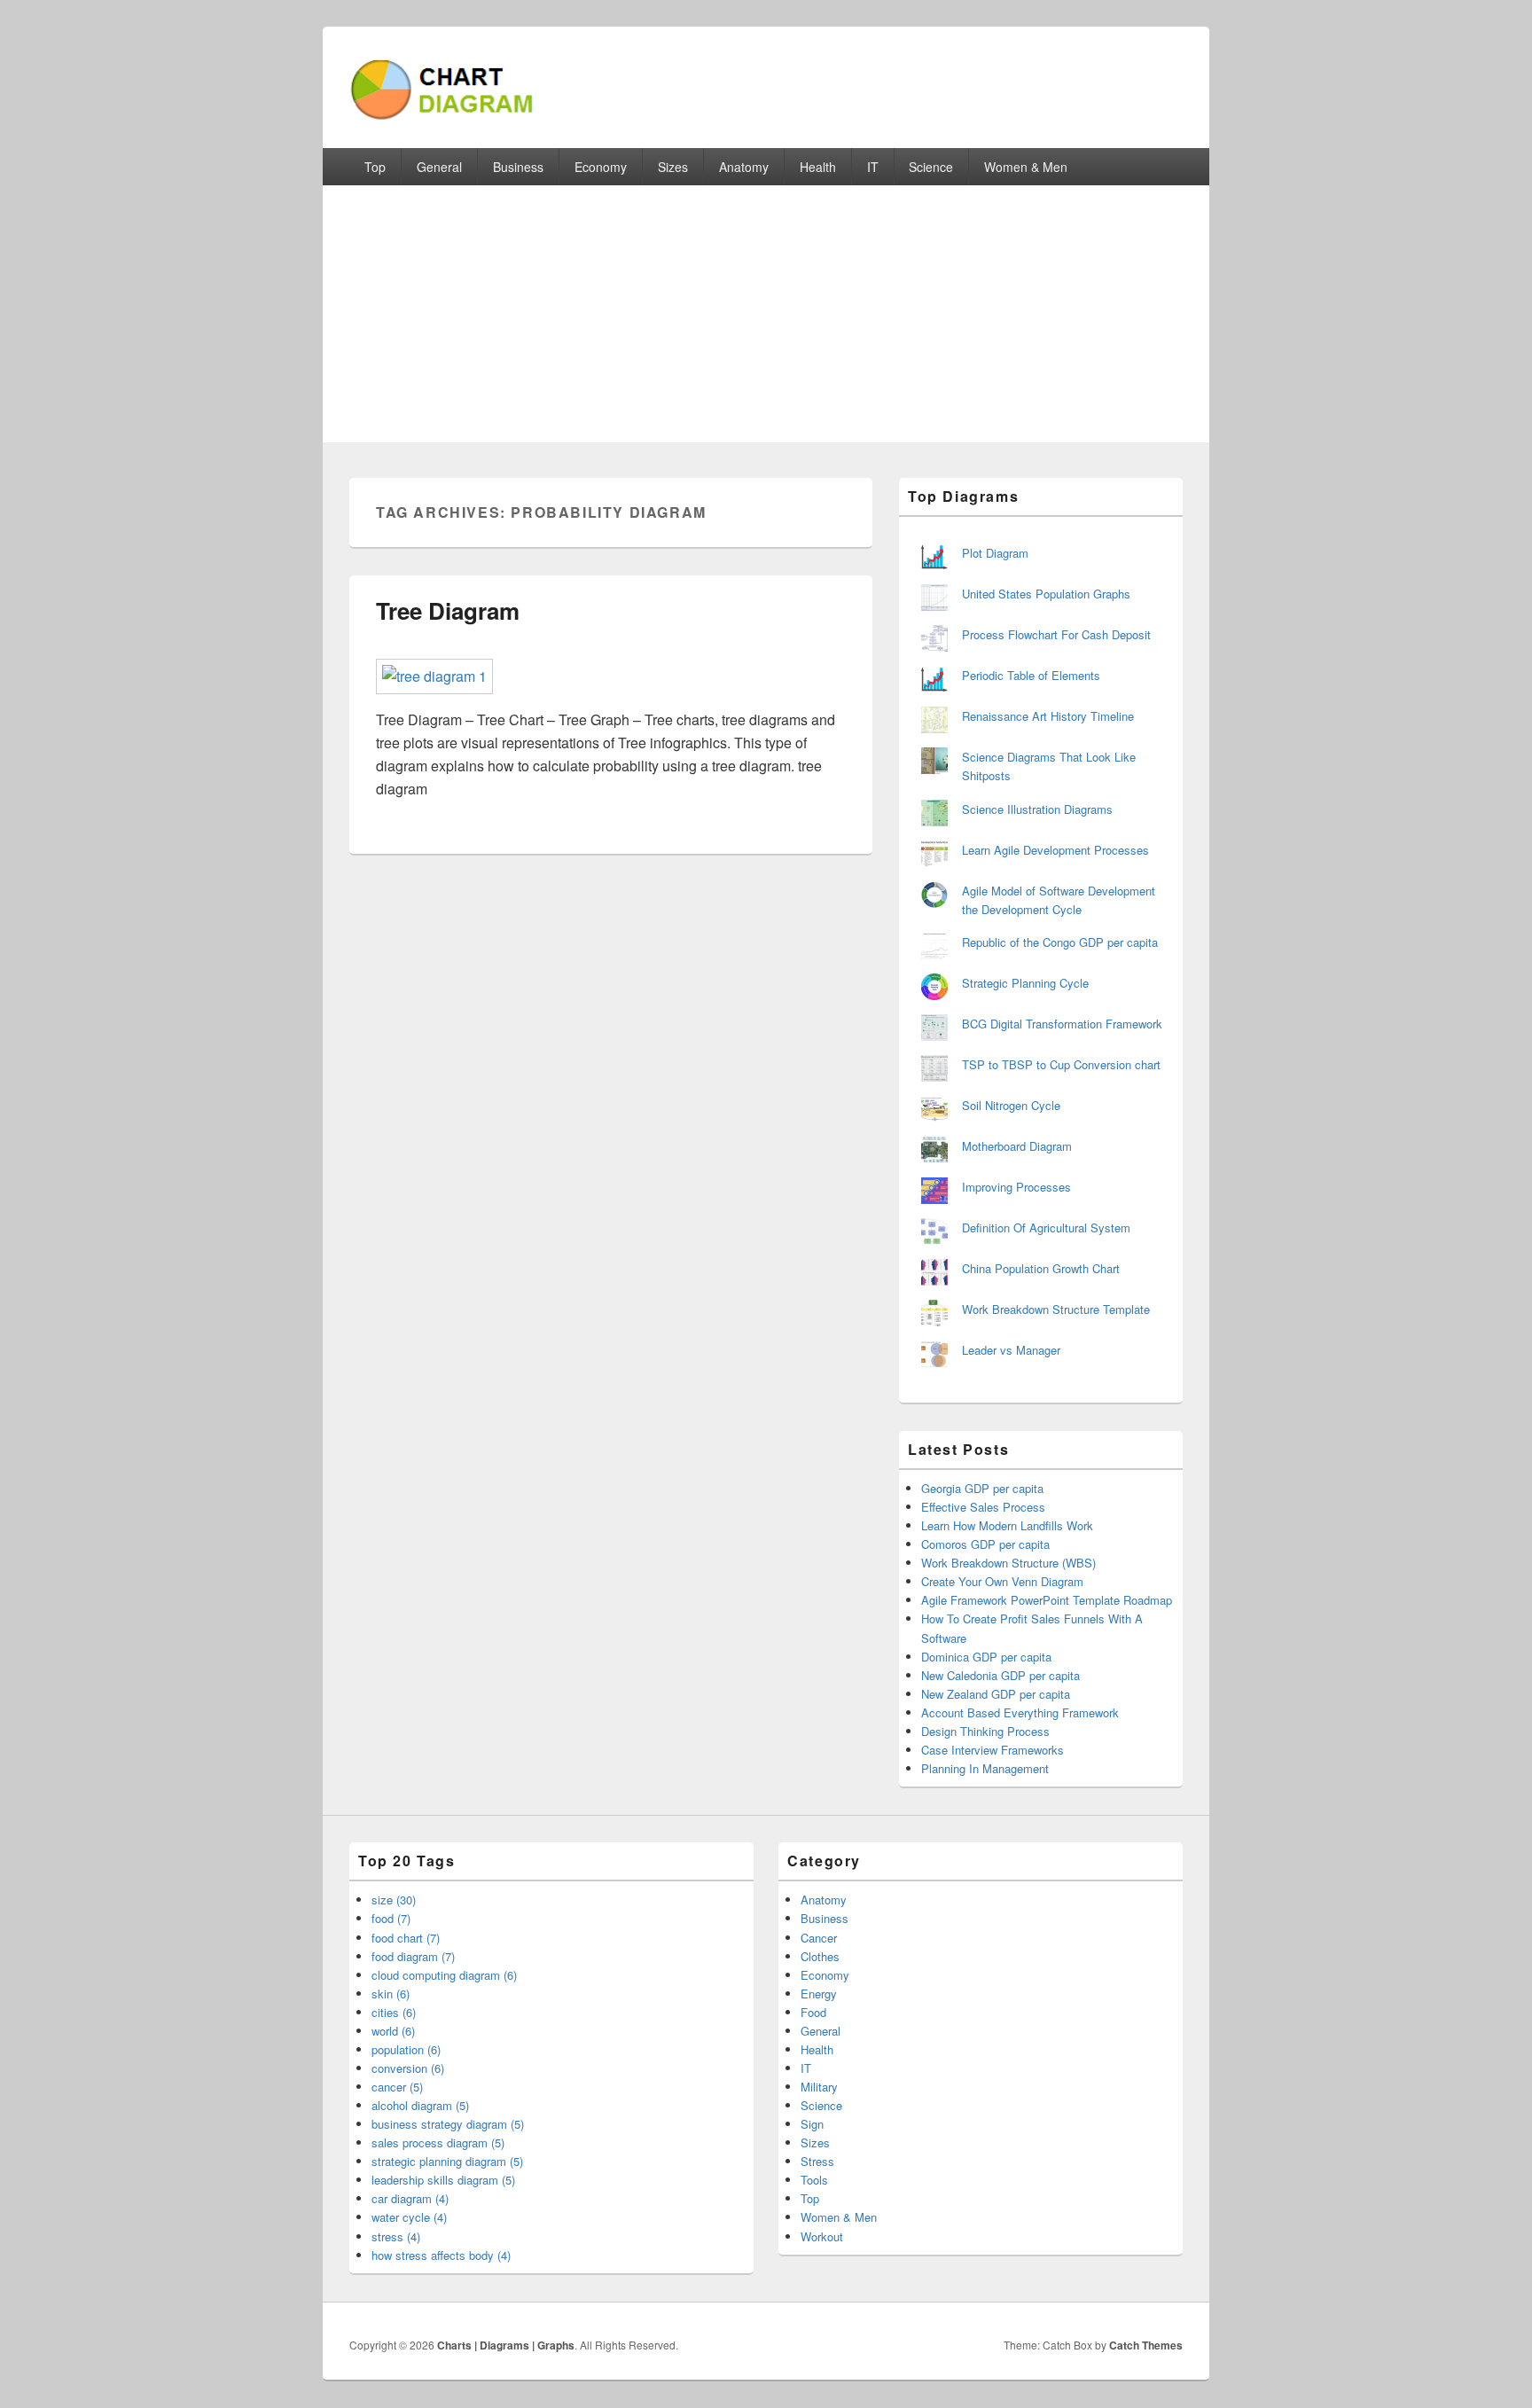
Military (819, 2087)
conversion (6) (408, 2068)
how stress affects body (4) (441, 2255)
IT (873, 167)
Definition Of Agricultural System (1046, 1227)
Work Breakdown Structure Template (1056, 1309)
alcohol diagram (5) (420, 2105)
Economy (601, 167)
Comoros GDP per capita (985, 1544)
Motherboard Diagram (1017, 1146)
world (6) (393, 2031)
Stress (817, 2161)
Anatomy (744, 167)
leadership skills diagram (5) (443, 2180)
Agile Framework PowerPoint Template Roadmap (1047, 1600)
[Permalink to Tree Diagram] (434, 676)
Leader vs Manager (1011, 1350)
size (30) (394, 1900)
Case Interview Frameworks (993, 1750)
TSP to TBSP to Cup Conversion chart (1061, 1064)
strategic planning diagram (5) (447, 2161)
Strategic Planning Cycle (1025, 983)
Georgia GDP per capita (982, 1488)
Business (518, 167)
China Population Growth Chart (1041, 1268)
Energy (819, 1994)
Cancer (819, 1938)
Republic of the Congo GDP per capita (1060, 942)
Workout (822, 2236)
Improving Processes (1016, 1187)
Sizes (673, 167)
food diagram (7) (413, 1956)
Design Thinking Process (985, 1731)
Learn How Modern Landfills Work (1007, 1525)
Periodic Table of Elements (1031, 675)
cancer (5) (397, 2087)
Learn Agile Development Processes (1055, 850)
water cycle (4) (409, 2217)
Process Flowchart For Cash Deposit (1056, 634)
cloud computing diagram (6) (444, 1975)
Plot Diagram (995, 553)
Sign (812, 2124)
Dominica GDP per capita (986, 1657)
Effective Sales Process (983, 1507)
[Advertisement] (766, 318)
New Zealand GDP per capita (996, 1694)
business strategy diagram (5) (448, 2124)
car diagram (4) (410, 2198)
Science (931, 167)
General (439, 167)
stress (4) (396, 2236)
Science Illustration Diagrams (1037, 809)
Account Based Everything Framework (1020, 1712)
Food (813, 2012)
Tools (814, 2180)
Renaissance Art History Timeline (1048, 716)
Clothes (820, 1956)
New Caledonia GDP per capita (1000, 1675)
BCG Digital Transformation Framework (1062, 1024)
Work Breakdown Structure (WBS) (1008, 1563)
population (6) (406, 2049)
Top (375, 167)
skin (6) (391, 1994)
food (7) (391, 1918)
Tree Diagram (448, 610)
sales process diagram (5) (438, 2142)
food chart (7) (406, 1938)
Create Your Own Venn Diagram (1002, 1581)
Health (818, 167)
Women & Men (1026, 167)
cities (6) (394, 2012)
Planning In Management (985, 1768)
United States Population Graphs (1046, 594)
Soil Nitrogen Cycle (1011, 1105)
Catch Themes (1146, 2345)
